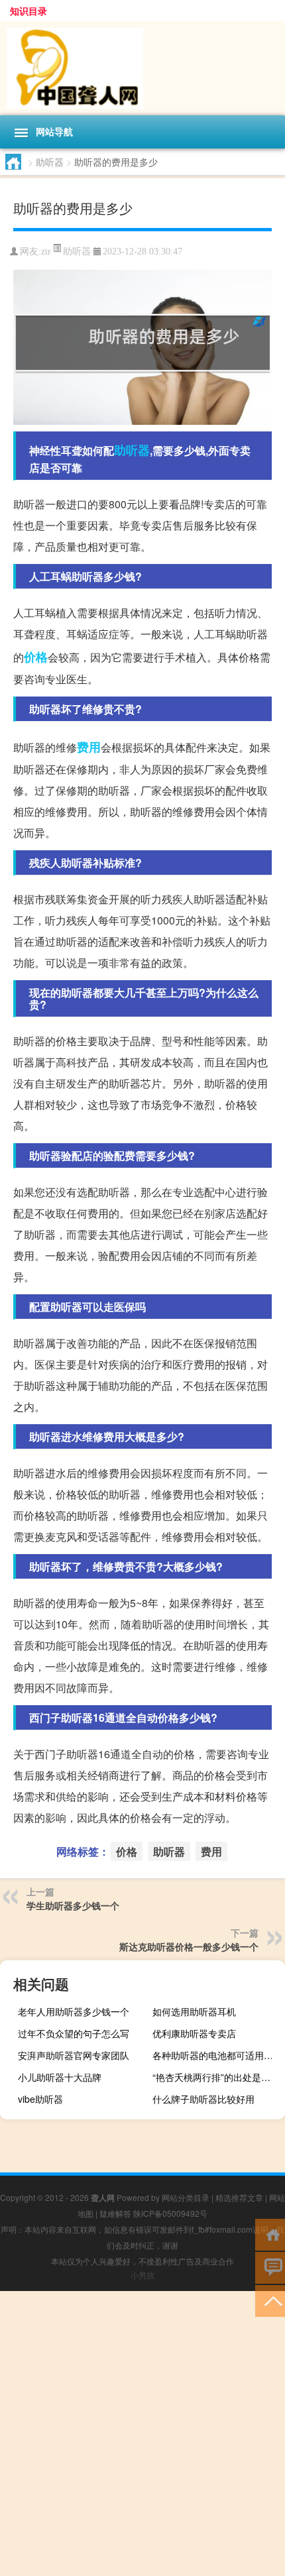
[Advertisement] (142, 2434)
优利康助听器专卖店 (194, 2033)
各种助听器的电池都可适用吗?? (217, 2055)
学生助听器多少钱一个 (73, 1905)
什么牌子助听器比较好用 (203, 2099)
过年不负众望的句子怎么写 (74, 2033)
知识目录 (28, 11)
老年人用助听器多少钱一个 (74, 2011)
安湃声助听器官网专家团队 (74, 2055)
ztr (46, 252)
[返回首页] (270, 2234)
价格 (36, 657)
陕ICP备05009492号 (170, 2213)
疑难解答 (115, 2213)
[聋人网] (142, 68)
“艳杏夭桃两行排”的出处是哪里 (216, 2077)
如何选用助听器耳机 (194, 2011)
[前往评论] (270, 2267)
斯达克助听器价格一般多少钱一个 (189, 1946)
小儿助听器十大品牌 (60, 2077)
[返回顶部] (270, 2300)
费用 (89, 747)
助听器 (50, 162)
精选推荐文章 (239, 2197)
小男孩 (142, 2275)
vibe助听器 (40, 2099)
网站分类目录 (186, 2197)
